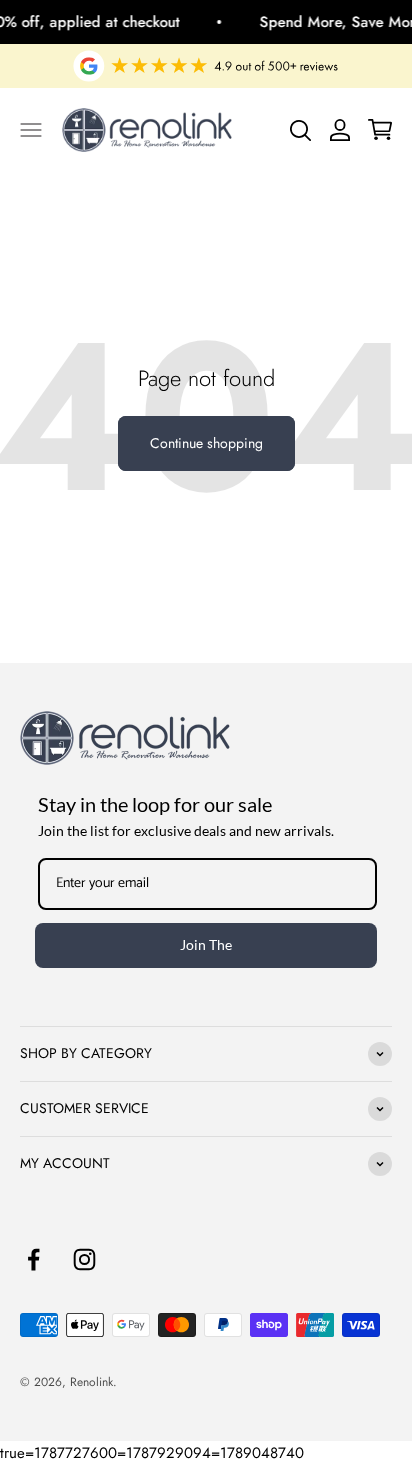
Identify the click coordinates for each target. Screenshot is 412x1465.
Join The (206, 944)
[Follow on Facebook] (33, 1259)
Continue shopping (206, 443)
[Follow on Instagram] (84, 1259)
